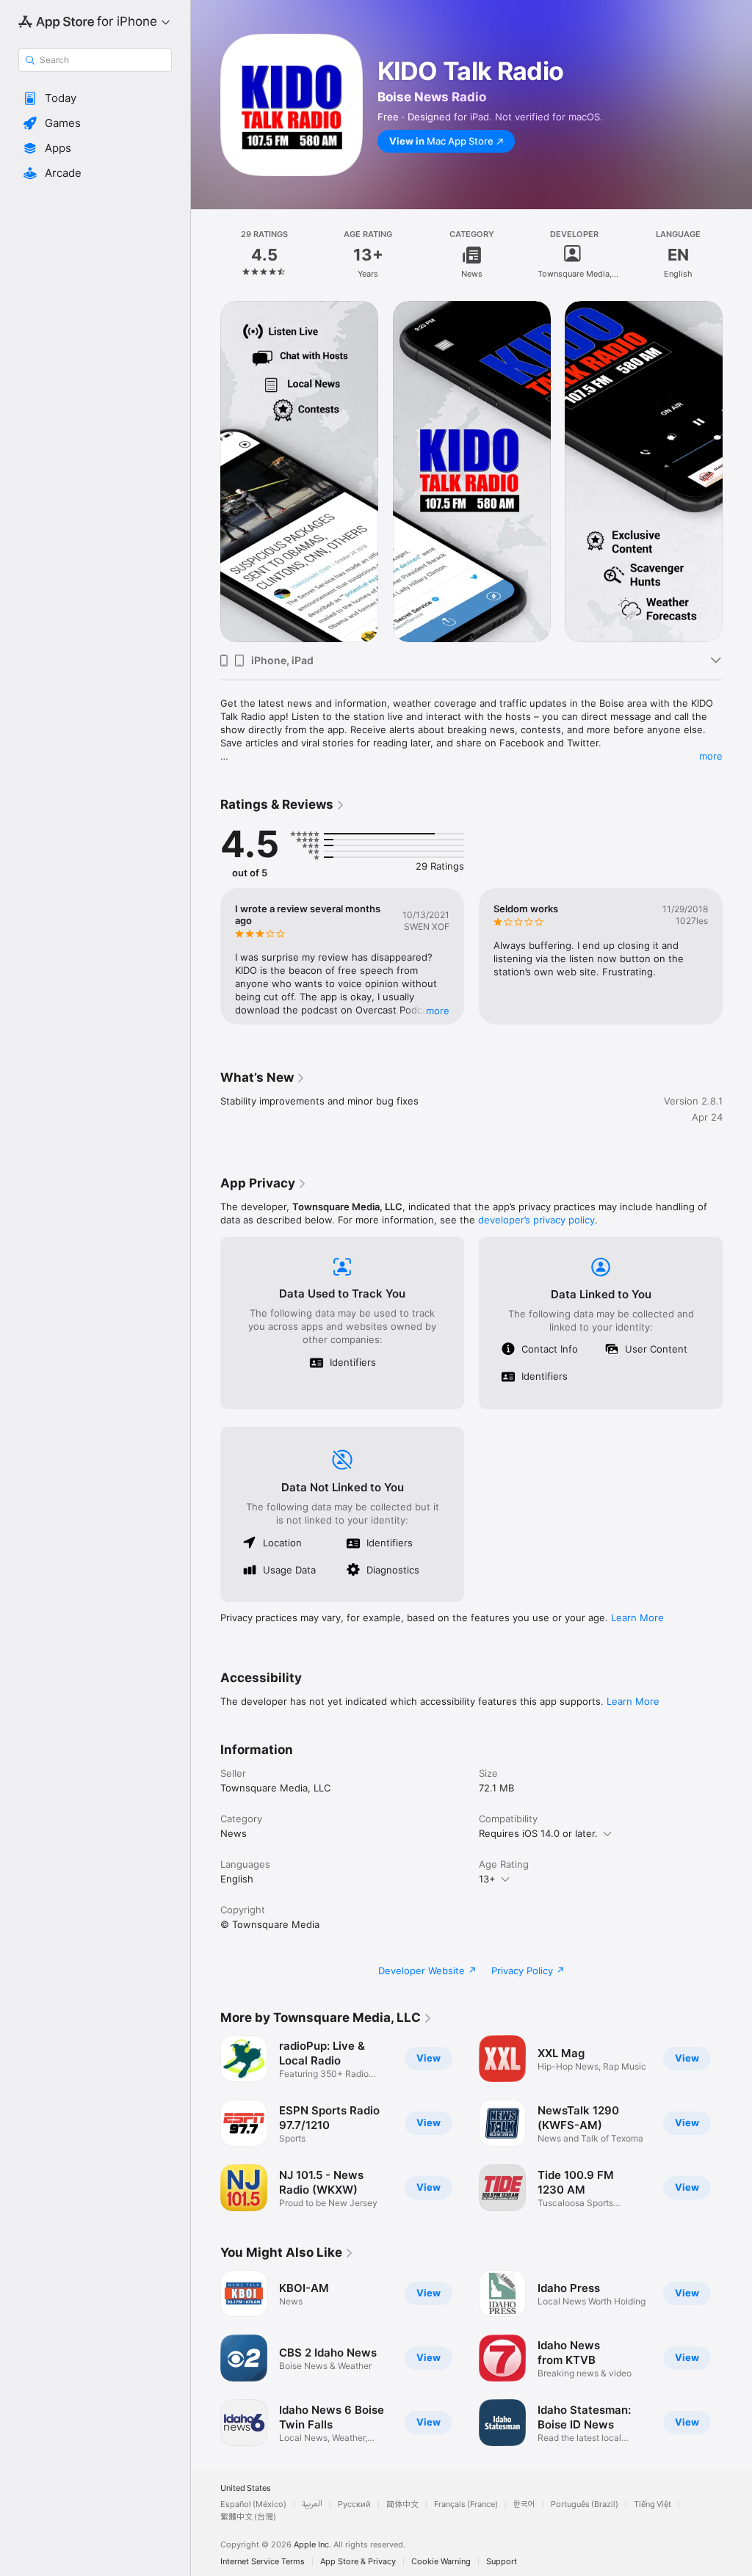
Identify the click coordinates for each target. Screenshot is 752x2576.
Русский (354, 2504)
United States (246, 2488)
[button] (95, 98)
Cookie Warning (441, 2562)
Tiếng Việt (652, 2504)
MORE (438, 1011)
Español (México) (253, 2504)
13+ (487, 1879)
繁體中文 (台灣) (248, 2517)
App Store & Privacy (358, 2562)
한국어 (524, 2504)
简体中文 (402, 2504)
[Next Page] (737, 255)
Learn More (637, 1618)
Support (502, 2562)
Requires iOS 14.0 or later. (538, 1833)
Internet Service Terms (263, 2562)
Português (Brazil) (585, 2504)
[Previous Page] (206, 255)
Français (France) (466, 2504)
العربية (312, 2504)
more (711, 756)
